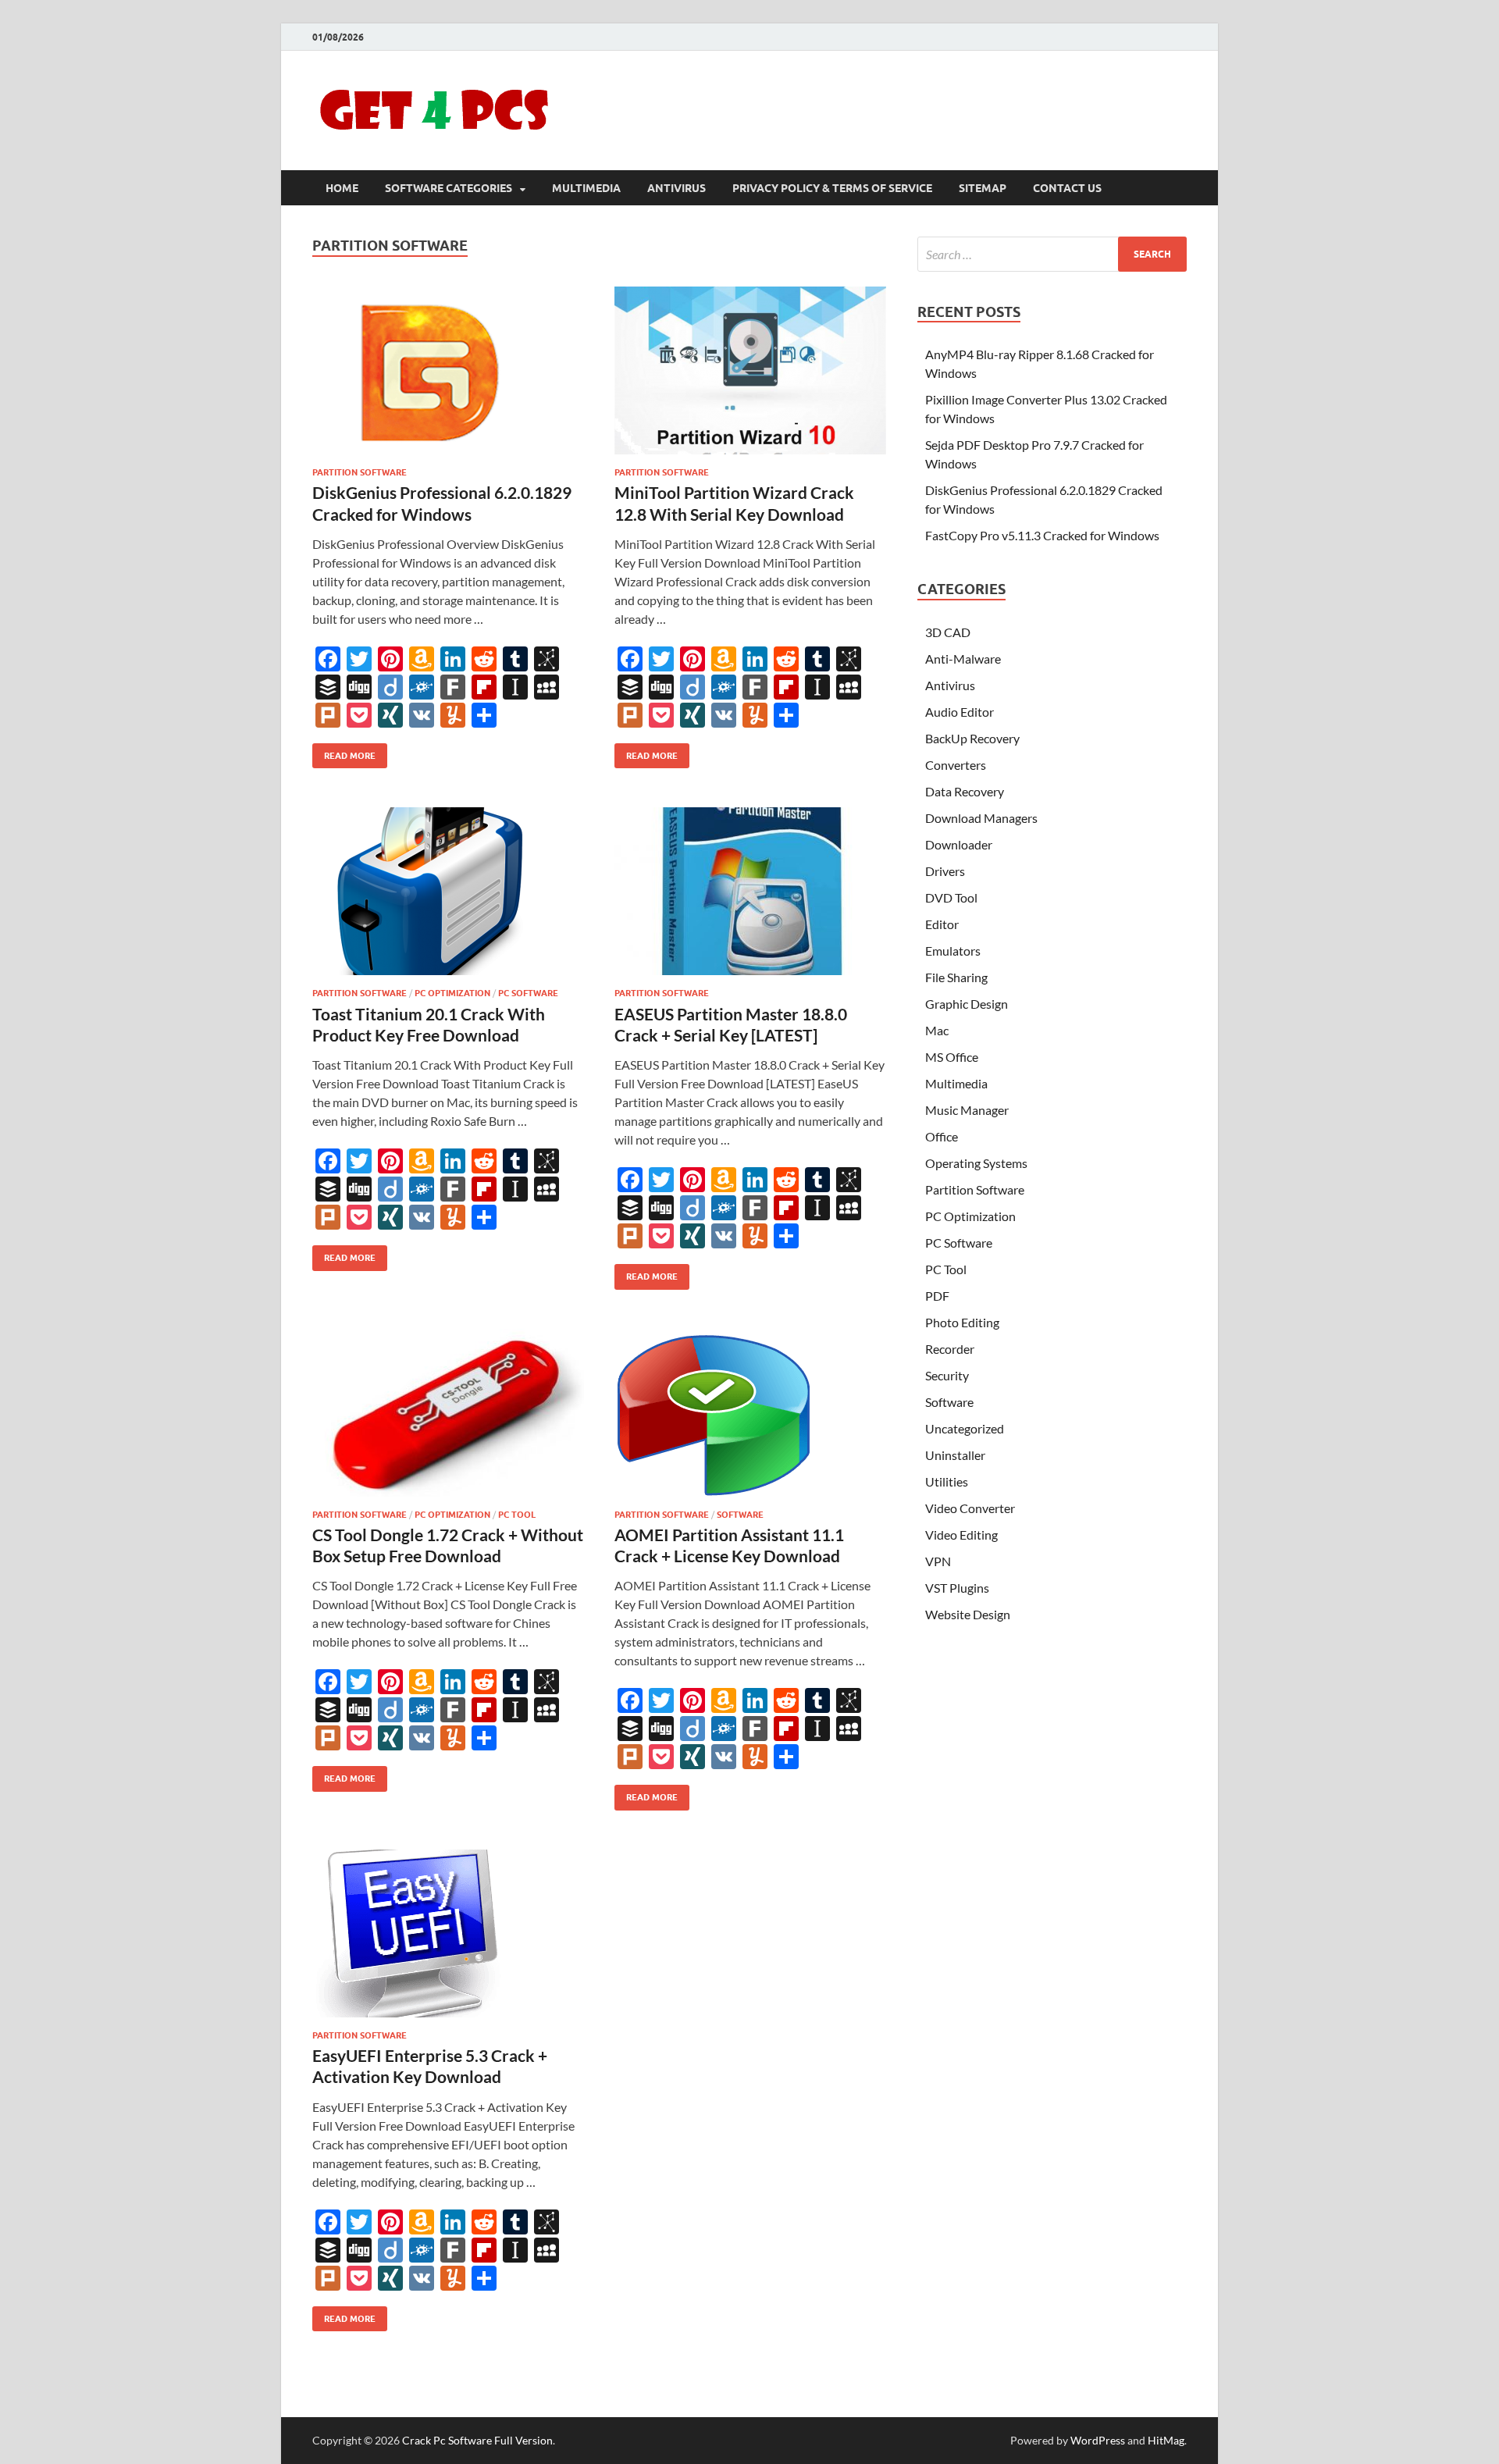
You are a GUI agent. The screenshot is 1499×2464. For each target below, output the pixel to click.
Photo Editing (962, 1322)
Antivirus (677, 188)
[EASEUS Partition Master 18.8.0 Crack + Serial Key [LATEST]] (750, 891)
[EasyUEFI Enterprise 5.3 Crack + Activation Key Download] (448, 1933)
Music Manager (967, 1110)
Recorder (950, 1349)
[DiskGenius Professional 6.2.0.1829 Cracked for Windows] (448, 370)
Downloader (959, 844)
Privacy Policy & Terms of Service (832, 188)
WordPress (1098, 2440)
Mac (937, 1030)
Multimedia (586, 188)
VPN (938, 1561)
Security (947, 1375)
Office (942, 1136)
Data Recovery (965, 791)
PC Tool (517, 1515)
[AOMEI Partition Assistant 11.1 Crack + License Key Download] (750, 1413)
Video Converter (970, 1508)
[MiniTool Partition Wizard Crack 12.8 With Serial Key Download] (750, 370)
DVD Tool (951, 897)
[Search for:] (1052, 254)
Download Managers (981, 818)
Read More (344, 752)
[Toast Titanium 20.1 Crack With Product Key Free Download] (448, 891)
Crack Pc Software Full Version (477, 2440)
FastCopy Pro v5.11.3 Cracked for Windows (1042, 535)
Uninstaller (955, 1455)
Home (342, 188)
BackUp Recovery (972, 738)
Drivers (945, 871)
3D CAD (948, 632)
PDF (937, 1296)
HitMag (1166, 2440)
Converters (956, 765)
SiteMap (983, 188)
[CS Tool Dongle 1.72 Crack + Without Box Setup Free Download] (448, 1413)
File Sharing (956, 977)
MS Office (952, 1057)
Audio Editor (960, 712)
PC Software (528, 993)
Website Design (968, 1614)
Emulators (953, 951)
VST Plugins (957, 1588)
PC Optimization (452, 993)
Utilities (947, 1481)
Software (740, 1515)
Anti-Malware (963, 659)
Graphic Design (967, 1004)
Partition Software (360, 472)
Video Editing (961, 1535)
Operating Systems (976, 1163)
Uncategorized (965, 1428)
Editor (942, 924)
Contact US (1067, 188)
